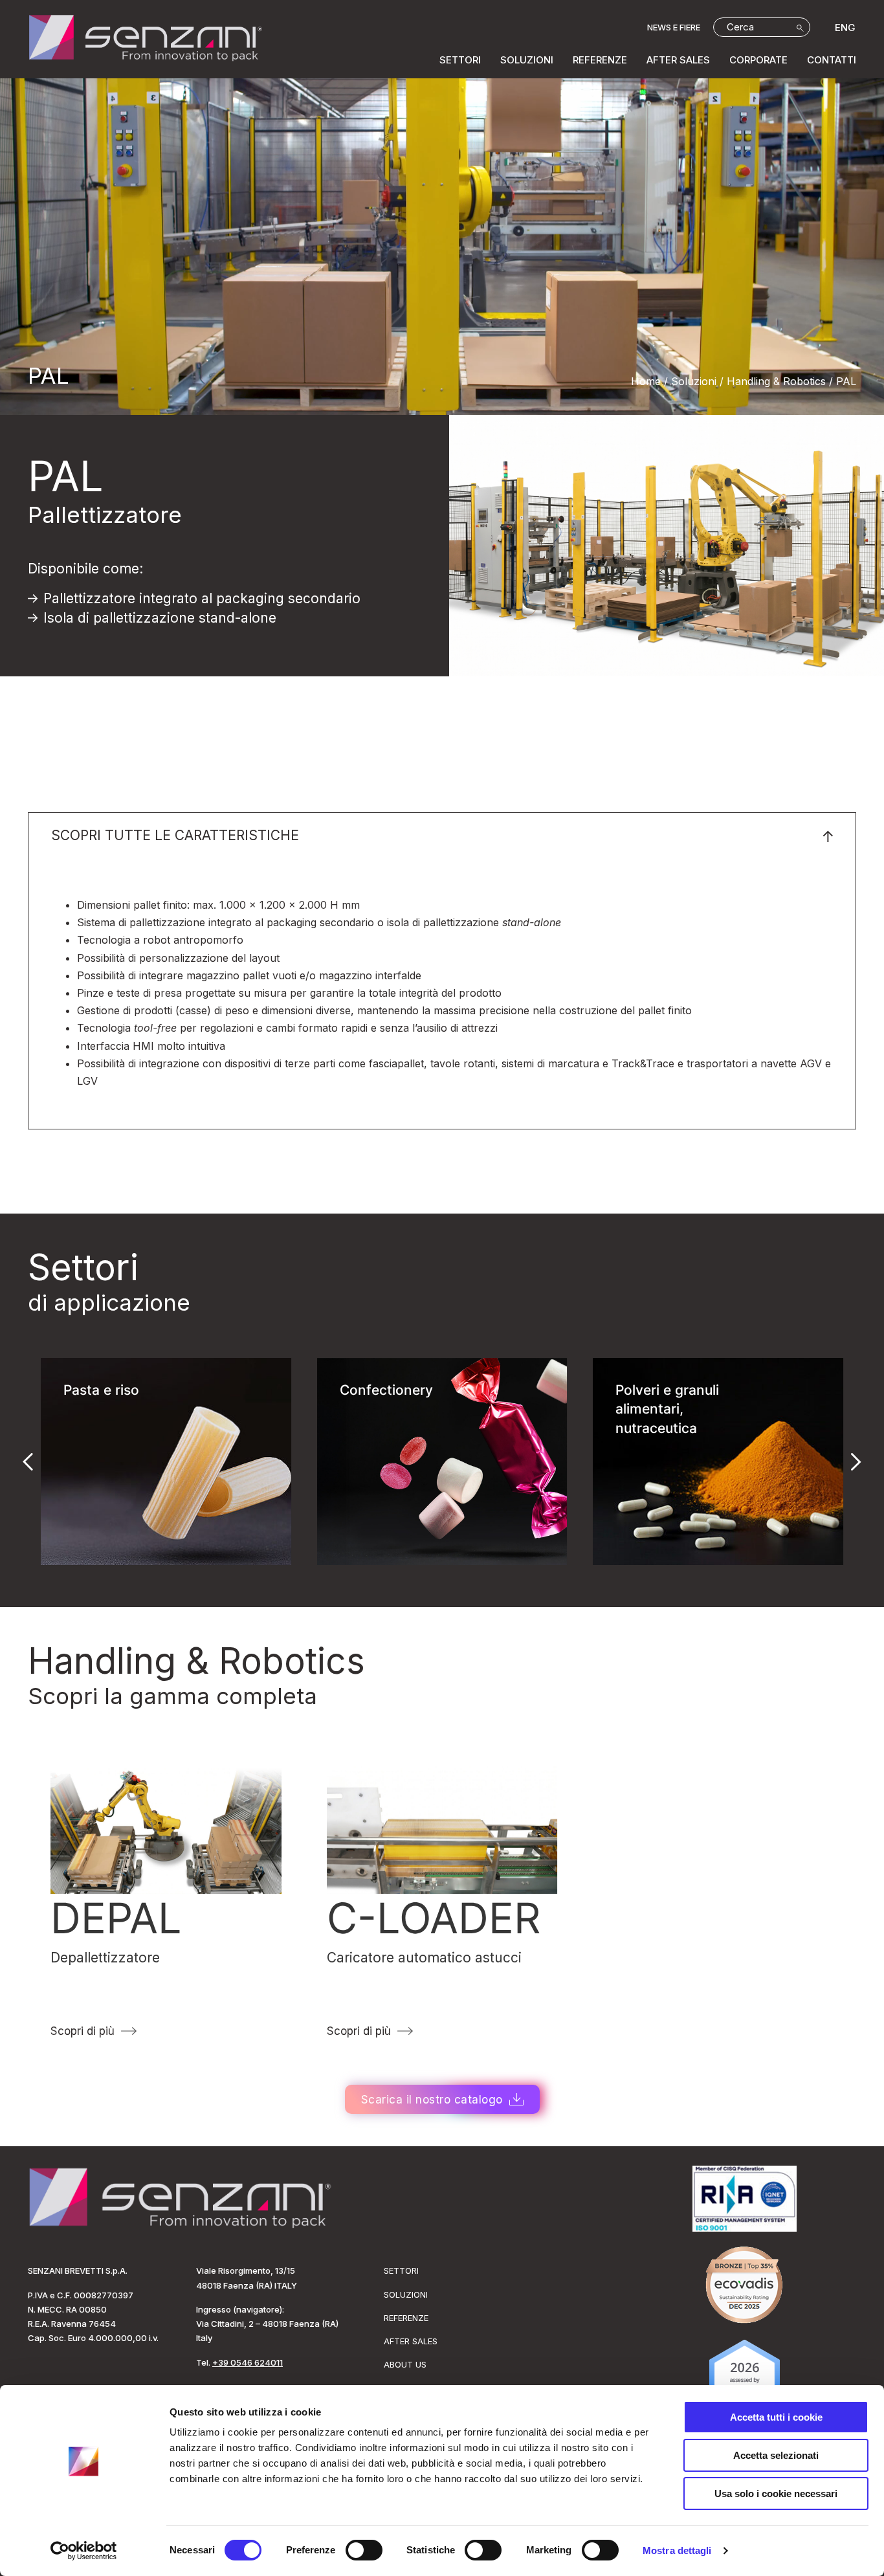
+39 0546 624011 (248, 2362)
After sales (678, 60)
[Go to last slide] (28, 1461)
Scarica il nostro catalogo (432, 2100)
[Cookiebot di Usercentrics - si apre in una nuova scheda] (84, 2551)
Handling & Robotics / (780, 381)
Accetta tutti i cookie (776, 2417)
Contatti (832, 60)
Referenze (600, 60)
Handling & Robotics (196, 1661)
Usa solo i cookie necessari (776, 2493)
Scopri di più (83, 2031)
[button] (442, 836)
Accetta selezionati (776, 2455)
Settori (460, 60)
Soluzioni (527, 60)
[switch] (364, 2550)
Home (646, 381)
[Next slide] (856, 1461)
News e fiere (674, 27)
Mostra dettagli (677, 2550)
